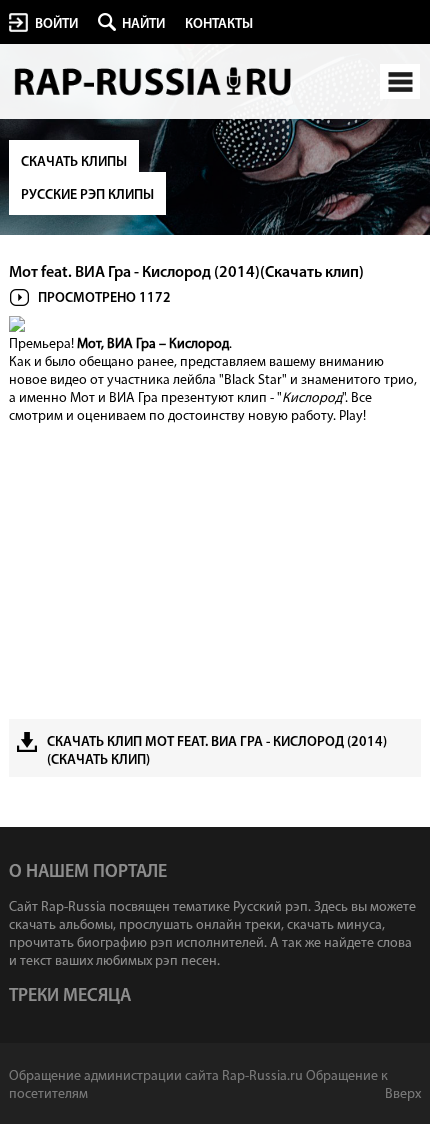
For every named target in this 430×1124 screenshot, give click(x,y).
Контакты (219, 24)
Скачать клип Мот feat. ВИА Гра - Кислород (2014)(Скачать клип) (217, 751)
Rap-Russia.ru (154, 82)
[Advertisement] (215, 569)
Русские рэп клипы (87, 195)
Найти (143, 24)
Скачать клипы (74, 162)
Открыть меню (400, 81)
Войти (56, 24)
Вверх (403, 1094)
